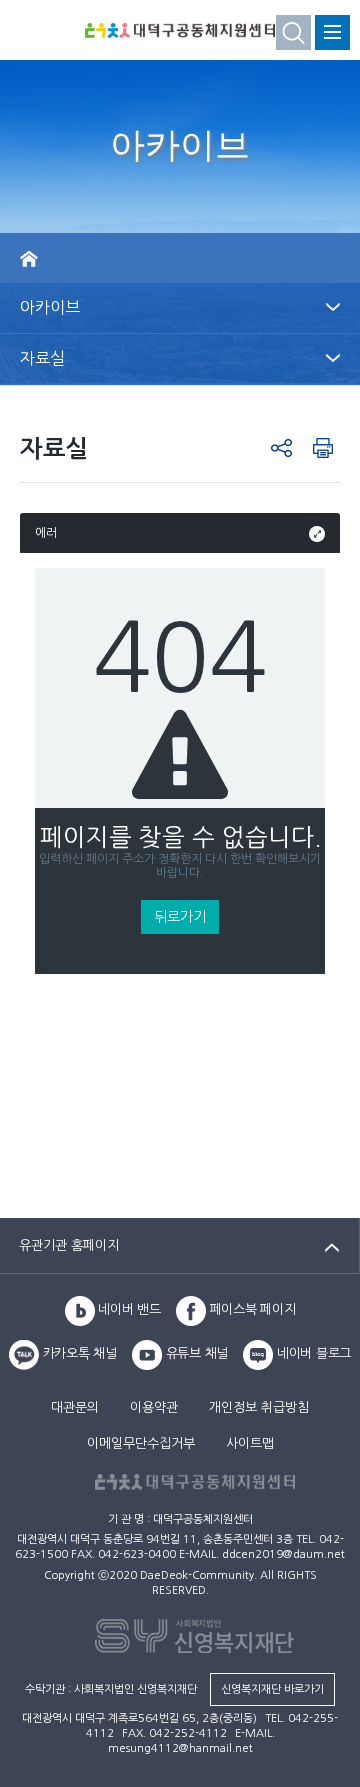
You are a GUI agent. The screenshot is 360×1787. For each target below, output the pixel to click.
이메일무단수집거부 (141, 1443)
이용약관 (154, 1407)
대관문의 (75, 1407)
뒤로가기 (180, 917)
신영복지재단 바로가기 (272, 1689)
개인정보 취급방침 (259, 1407)
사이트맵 (250, 1443)
